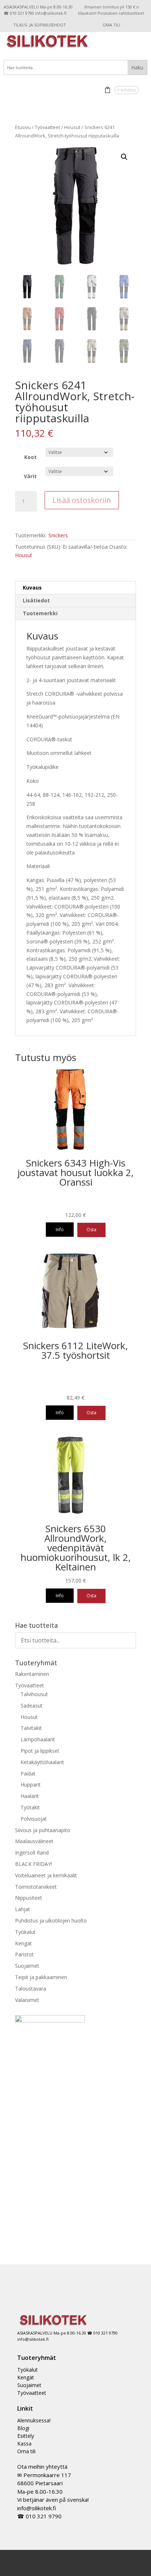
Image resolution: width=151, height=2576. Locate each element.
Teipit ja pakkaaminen (41, 1977)
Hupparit (31, 1785)
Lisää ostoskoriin (82, 500)
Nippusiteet (29, 1898)
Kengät (23, 1943)
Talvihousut (34, 1694)
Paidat (28, 1774)
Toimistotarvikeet (36, 1887)
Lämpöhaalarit (38, 1739)
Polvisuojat (34, 1819)
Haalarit (30, 1796)
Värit (30, 476)
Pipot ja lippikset (40, 1751)
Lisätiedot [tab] (36, 600)
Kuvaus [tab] (32, 587)
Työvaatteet (47, 127)
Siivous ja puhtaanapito (43, 1830)
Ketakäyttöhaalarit (42, 1762)
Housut (72, 127)
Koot (30, 457)
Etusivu (23, 127)
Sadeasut (32, 1706)
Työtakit (30, 1807)
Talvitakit (31, 1728)
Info (60, 1230)
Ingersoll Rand (32, 1853)
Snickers (58, 535)
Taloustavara (31, 1989)
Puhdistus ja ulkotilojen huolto (51, 1921)
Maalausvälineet (34, 1841)
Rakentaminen (32, 1674)
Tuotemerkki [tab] (40, 613)
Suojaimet (27, 1966)
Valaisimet (27, 2000)
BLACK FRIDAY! (34, 1864)
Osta (91, 1230)
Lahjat (23, 1909)
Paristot (24, 1954)
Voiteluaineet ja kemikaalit (46, 1875)
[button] (124, 157)
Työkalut (25, 1932)
